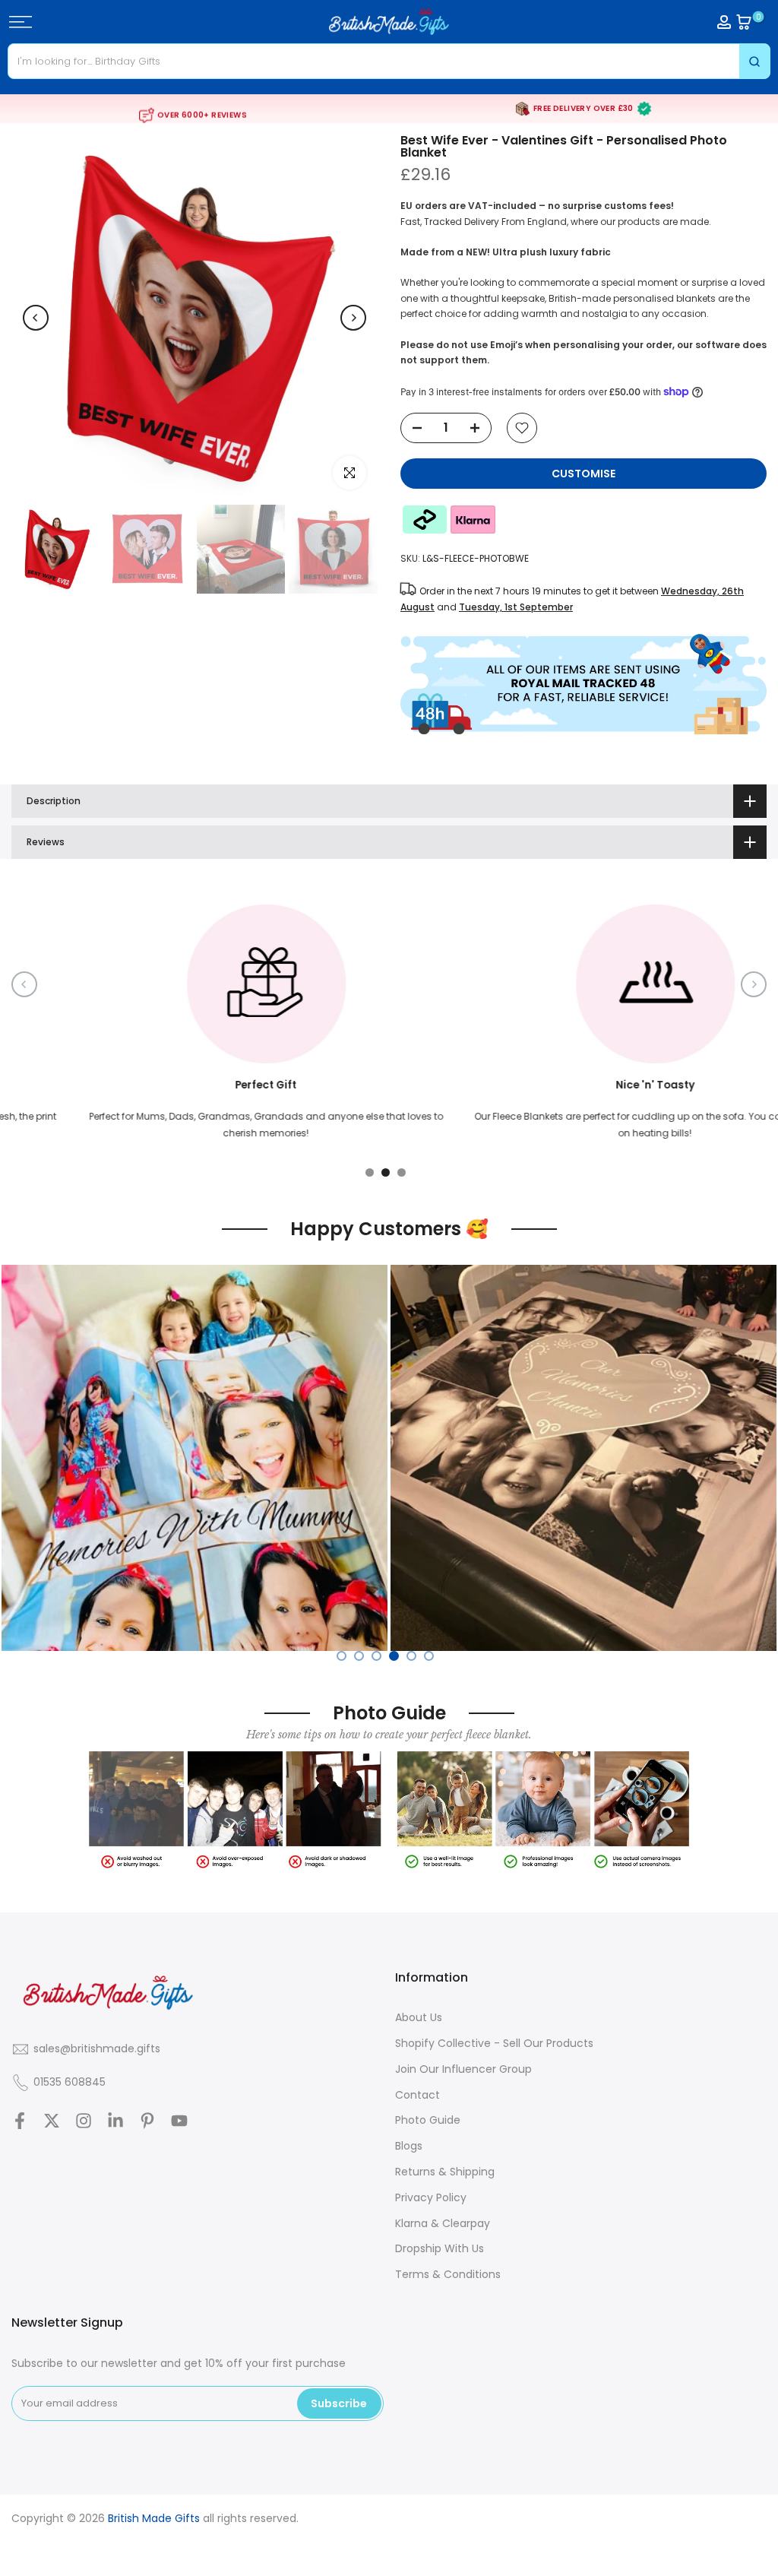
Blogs (409, 2146)
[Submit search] (754, 61)
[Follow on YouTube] (179, 2120)
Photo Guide (428, 2120)
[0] (744, 22)
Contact (417, 2095)
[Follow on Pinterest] (147, 2120)
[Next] (353, 318)
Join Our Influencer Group (463, 2069)
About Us (419, 2017)
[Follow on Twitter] (52, 2120)
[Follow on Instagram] (84, 2120)
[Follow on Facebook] (20, 2120)
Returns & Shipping (445, 2172)
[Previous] (36, 318)
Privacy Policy (431, 2197)
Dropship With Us (440, 2248)
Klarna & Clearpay (443, 2223)
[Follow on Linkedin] (115, 2120)
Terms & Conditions (448, 2274)
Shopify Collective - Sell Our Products (494, 2043)
